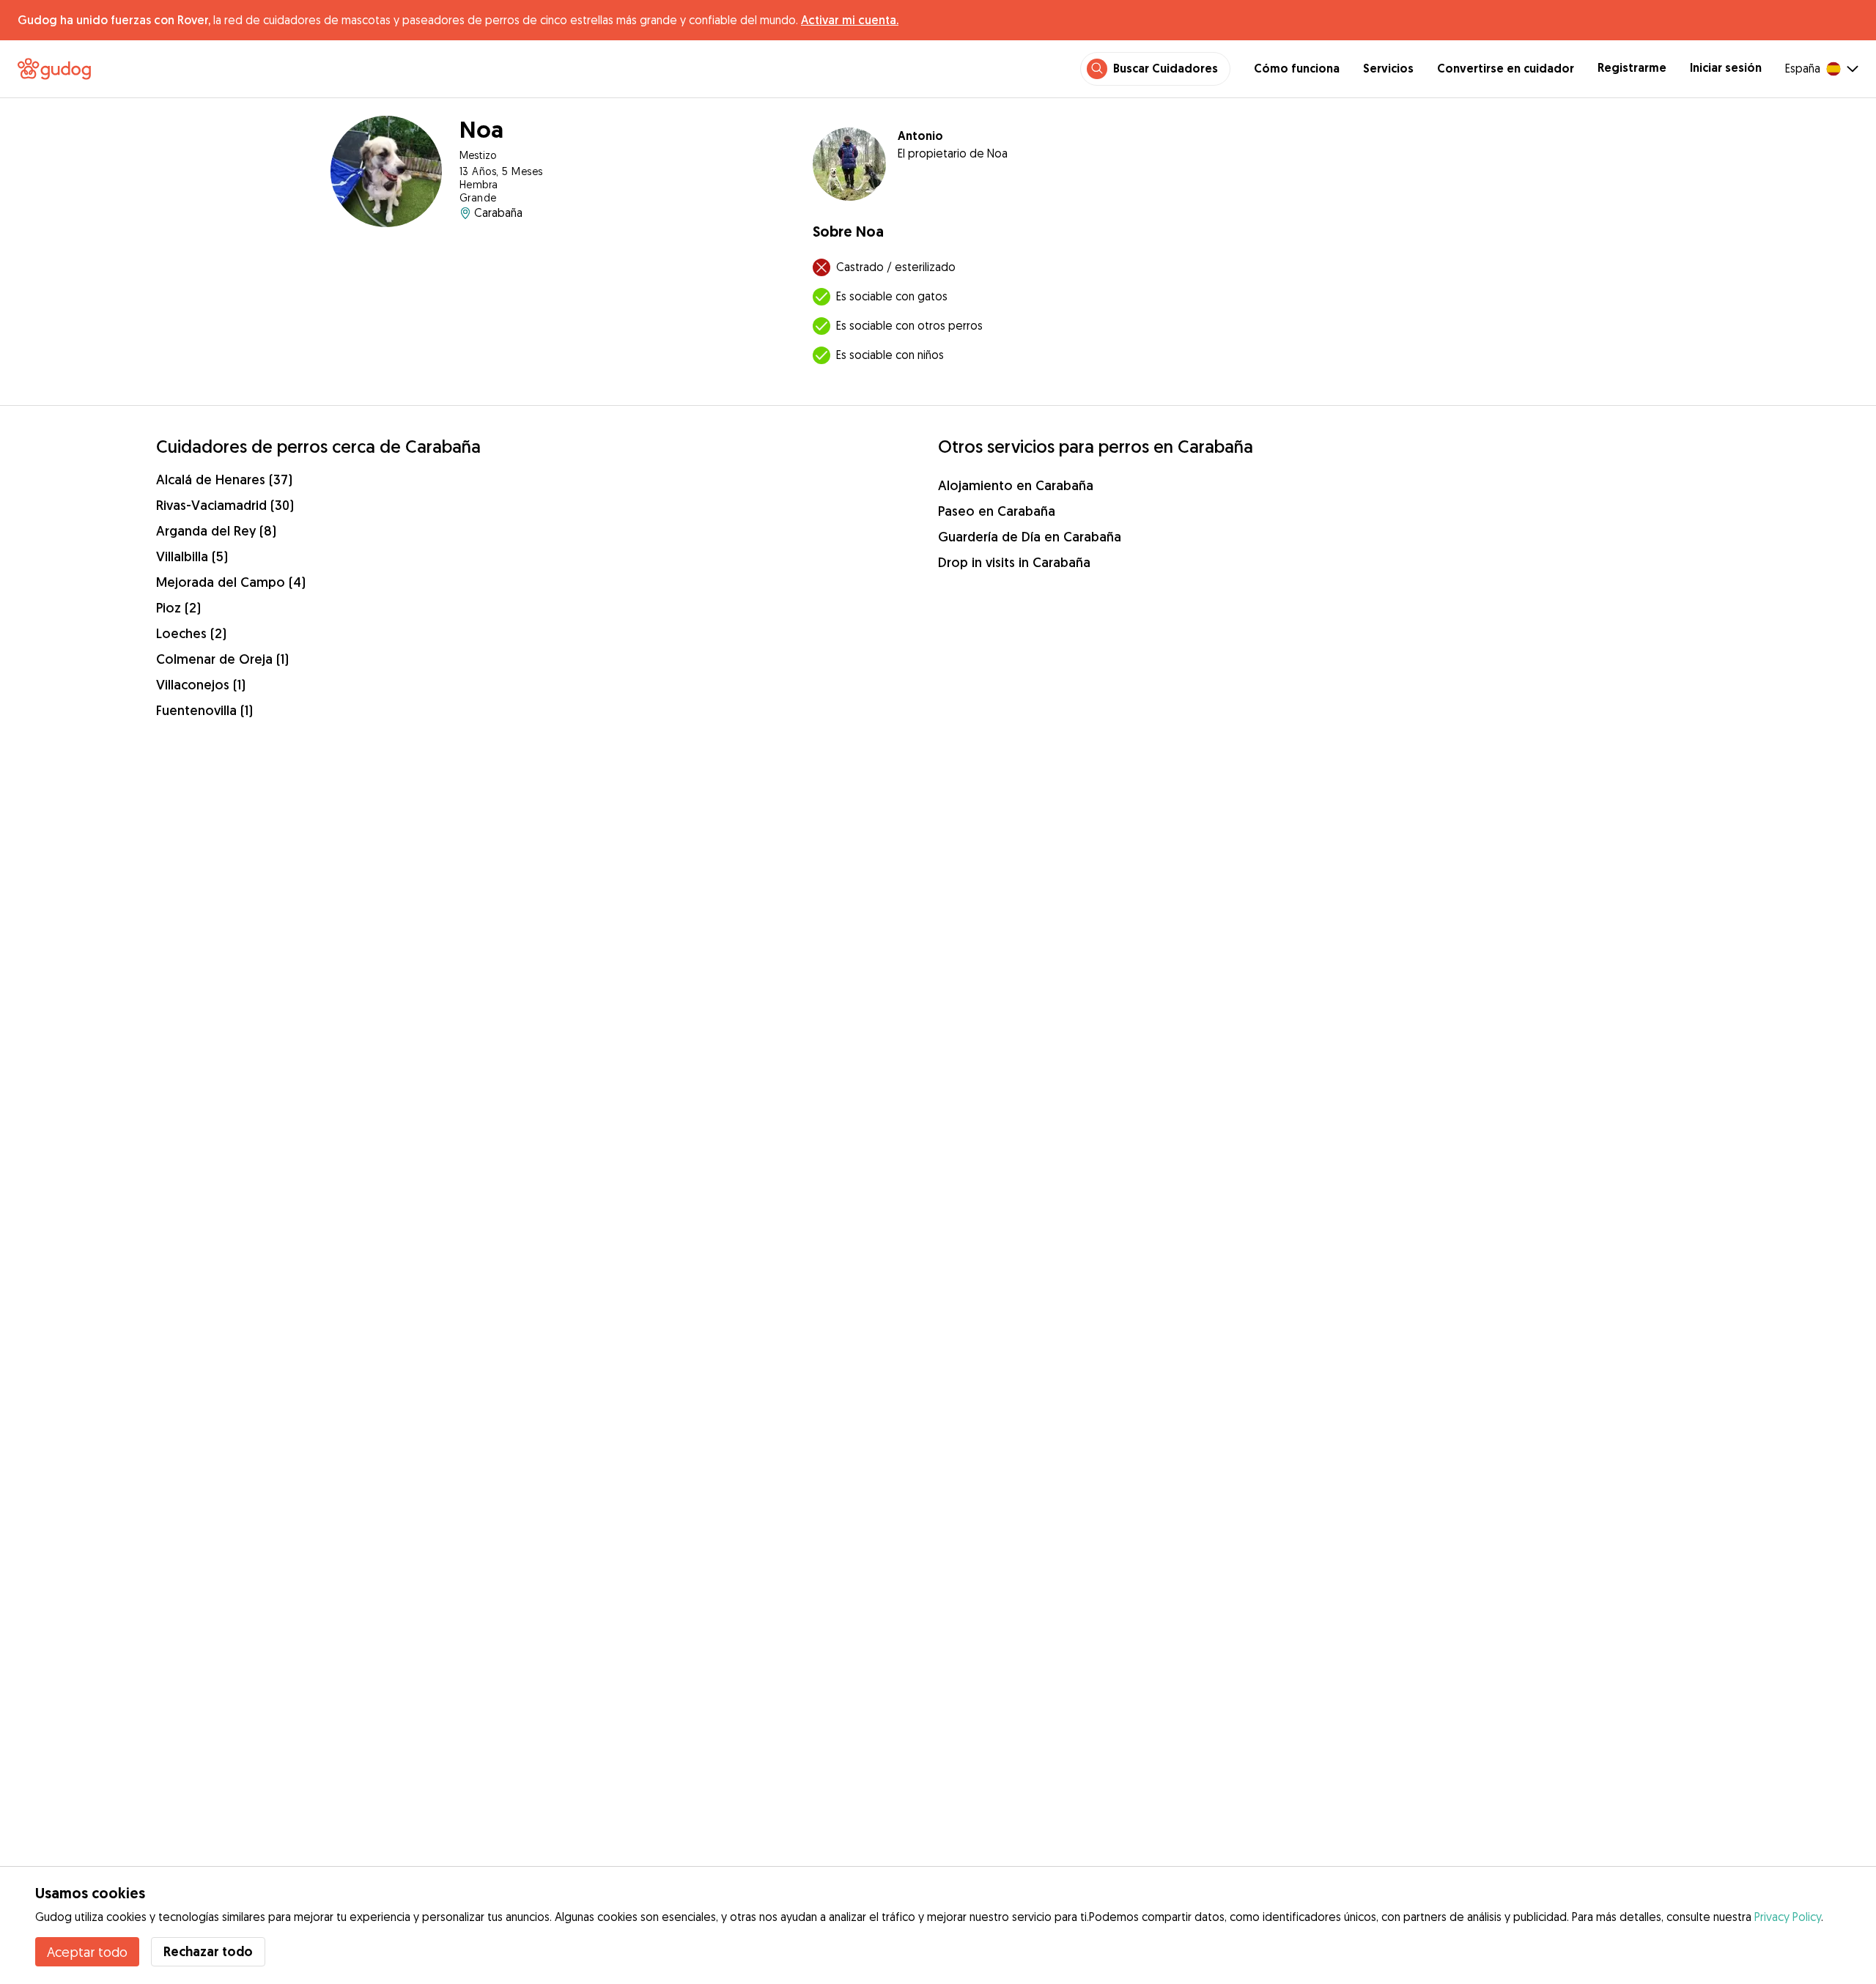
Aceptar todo (87, 1952)
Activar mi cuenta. (850, 20)
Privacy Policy (1788, 1917)
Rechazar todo (208, 1951)
